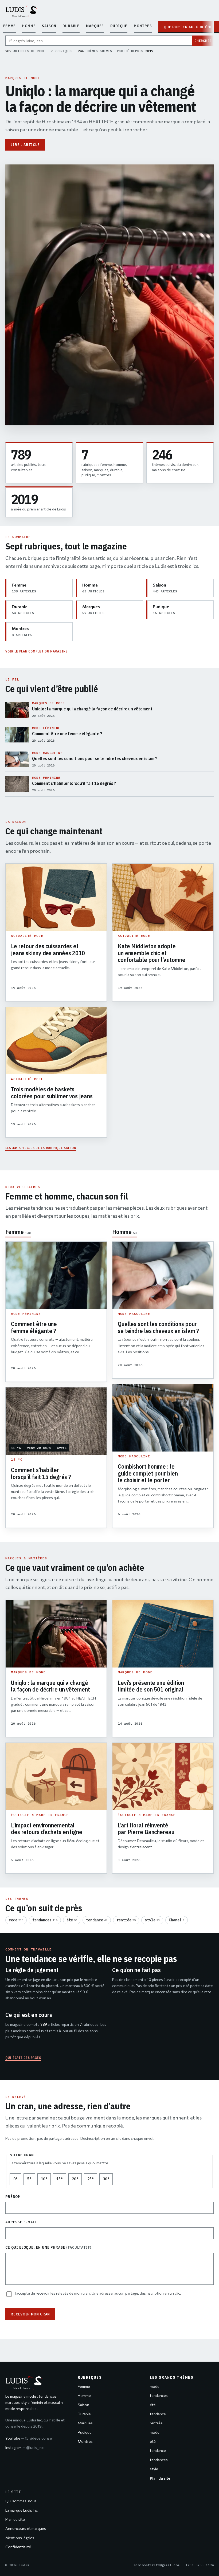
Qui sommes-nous (21, 2501)
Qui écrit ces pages (23, 2058)
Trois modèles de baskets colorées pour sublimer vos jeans (52, 1093)
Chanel (177, 1920)
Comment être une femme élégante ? (34, 1327)
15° (61, 2180)
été (72, 1920)
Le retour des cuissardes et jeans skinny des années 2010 (48, 949)
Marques (95, 26)
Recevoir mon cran (30, 2314)
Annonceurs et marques (26, 2528)
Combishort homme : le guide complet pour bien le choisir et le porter (148, 1473)
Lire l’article (25, 145)
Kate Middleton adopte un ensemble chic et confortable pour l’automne (152, 953)
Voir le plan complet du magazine (36, 651)
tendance (97, 1920)
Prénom (13, 2197)
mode (16, 1920)
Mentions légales (20, 2538)
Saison (49, 26)
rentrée (126, 1920)
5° (31, 2180)
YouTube (29, 2438)
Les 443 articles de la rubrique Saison (41, 1148)
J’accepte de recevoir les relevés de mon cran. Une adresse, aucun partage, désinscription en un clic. (98, 2293)
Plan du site (15, 2519)
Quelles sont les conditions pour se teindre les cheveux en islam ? (158, 1327)
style (152, 1920)
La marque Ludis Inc (21, 2510)
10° (46, 2180)
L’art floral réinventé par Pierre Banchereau (146, 1829)
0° (17, 2180)
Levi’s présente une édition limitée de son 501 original (151, 1686)
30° (108, 2180)
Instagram (24, 2447)
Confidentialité (18, 2547)
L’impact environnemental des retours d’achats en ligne (47, 1829)
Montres (143, 26)
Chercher (203, 41)
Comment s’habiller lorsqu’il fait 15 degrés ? (41, 1473)
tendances (45, 1920)
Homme (29, 26)
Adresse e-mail (21, 2222)
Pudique (119, 26)
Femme (9, 26)
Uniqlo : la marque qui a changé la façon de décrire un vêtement (100, 99)
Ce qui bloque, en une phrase (48, 2247)
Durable (71, 26)
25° (92, 2180)
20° (77, 2180)
